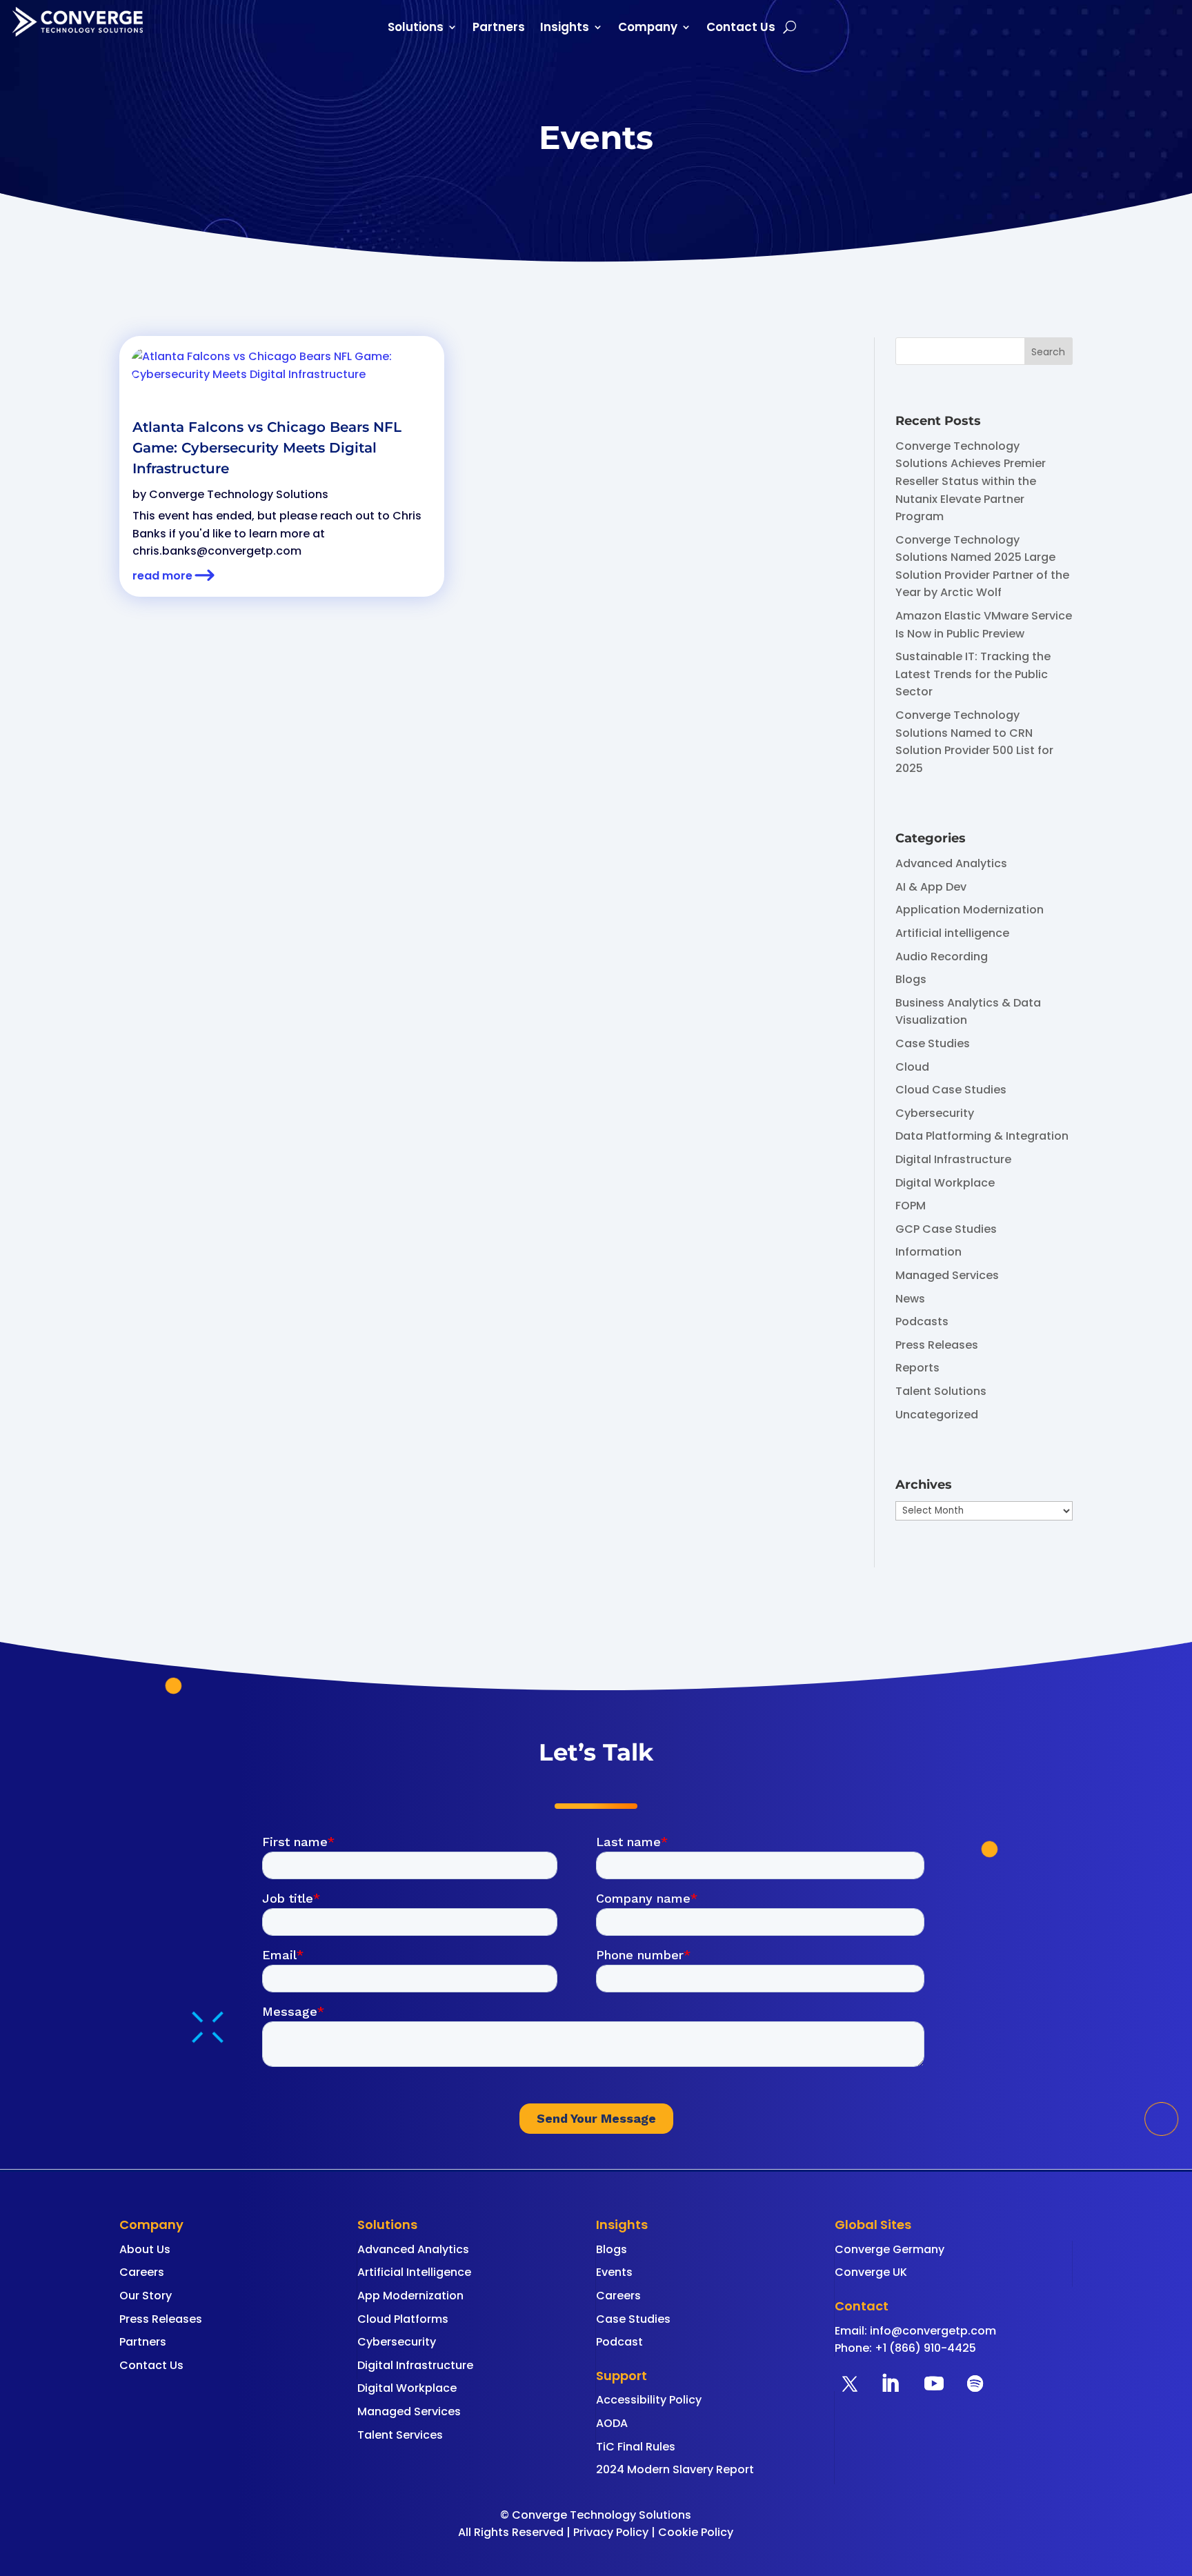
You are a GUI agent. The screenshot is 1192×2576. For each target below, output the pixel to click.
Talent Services (400, 2435)
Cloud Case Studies (951, 1090)
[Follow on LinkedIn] (890, 2384)
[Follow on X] (850, 2384)
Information (928, 1252)
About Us (145, 2249)
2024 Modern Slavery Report (675, 2469)
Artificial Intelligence (414, 2272)
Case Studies (933, 1043)
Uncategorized (937, 1415)
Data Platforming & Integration (982, 1136)
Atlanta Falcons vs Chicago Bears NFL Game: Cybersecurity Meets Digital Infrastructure (267, 448)
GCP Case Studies (946, 1229)
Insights (565, 29)
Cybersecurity (935, 1113)
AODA (612, 2423)
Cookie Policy (696, 2532)
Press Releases (937, 1345)
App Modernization (410, 2296)
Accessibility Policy (649, 2400)
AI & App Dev (931, 887)
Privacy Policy (611, 2532)
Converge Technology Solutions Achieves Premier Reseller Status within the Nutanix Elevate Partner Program (971, 481)
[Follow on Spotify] (975, 2384)
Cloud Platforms (403, 2319)
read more (162, 576)
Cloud (912, 1067)
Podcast (619, 2342)
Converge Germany (890, 2249)
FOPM (911, 1206)
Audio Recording (942, 957)
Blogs (911, 979)
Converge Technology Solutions (239, 494)
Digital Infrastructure (953, 1159)
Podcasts (922, 1321)
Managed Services (947, 1275)
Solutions (416, 29)
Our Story (146, 2296)
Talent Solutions (941, 1391)
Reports (917, 1368)
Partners (499, 29)
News (910, 1299)
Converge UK (871, 2272)
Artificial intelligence (952, 933)
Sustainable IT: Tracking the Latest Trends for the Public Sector (973, 674)
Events (614, 2272)
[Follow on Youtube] (934, 2384)
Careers (142, 2272)
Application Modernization (970, 910)
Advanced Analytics (951, 863)
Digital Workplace (945, 1183)
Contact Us (741, 29)
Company (648, 29)
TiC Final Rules (636, 2447)
